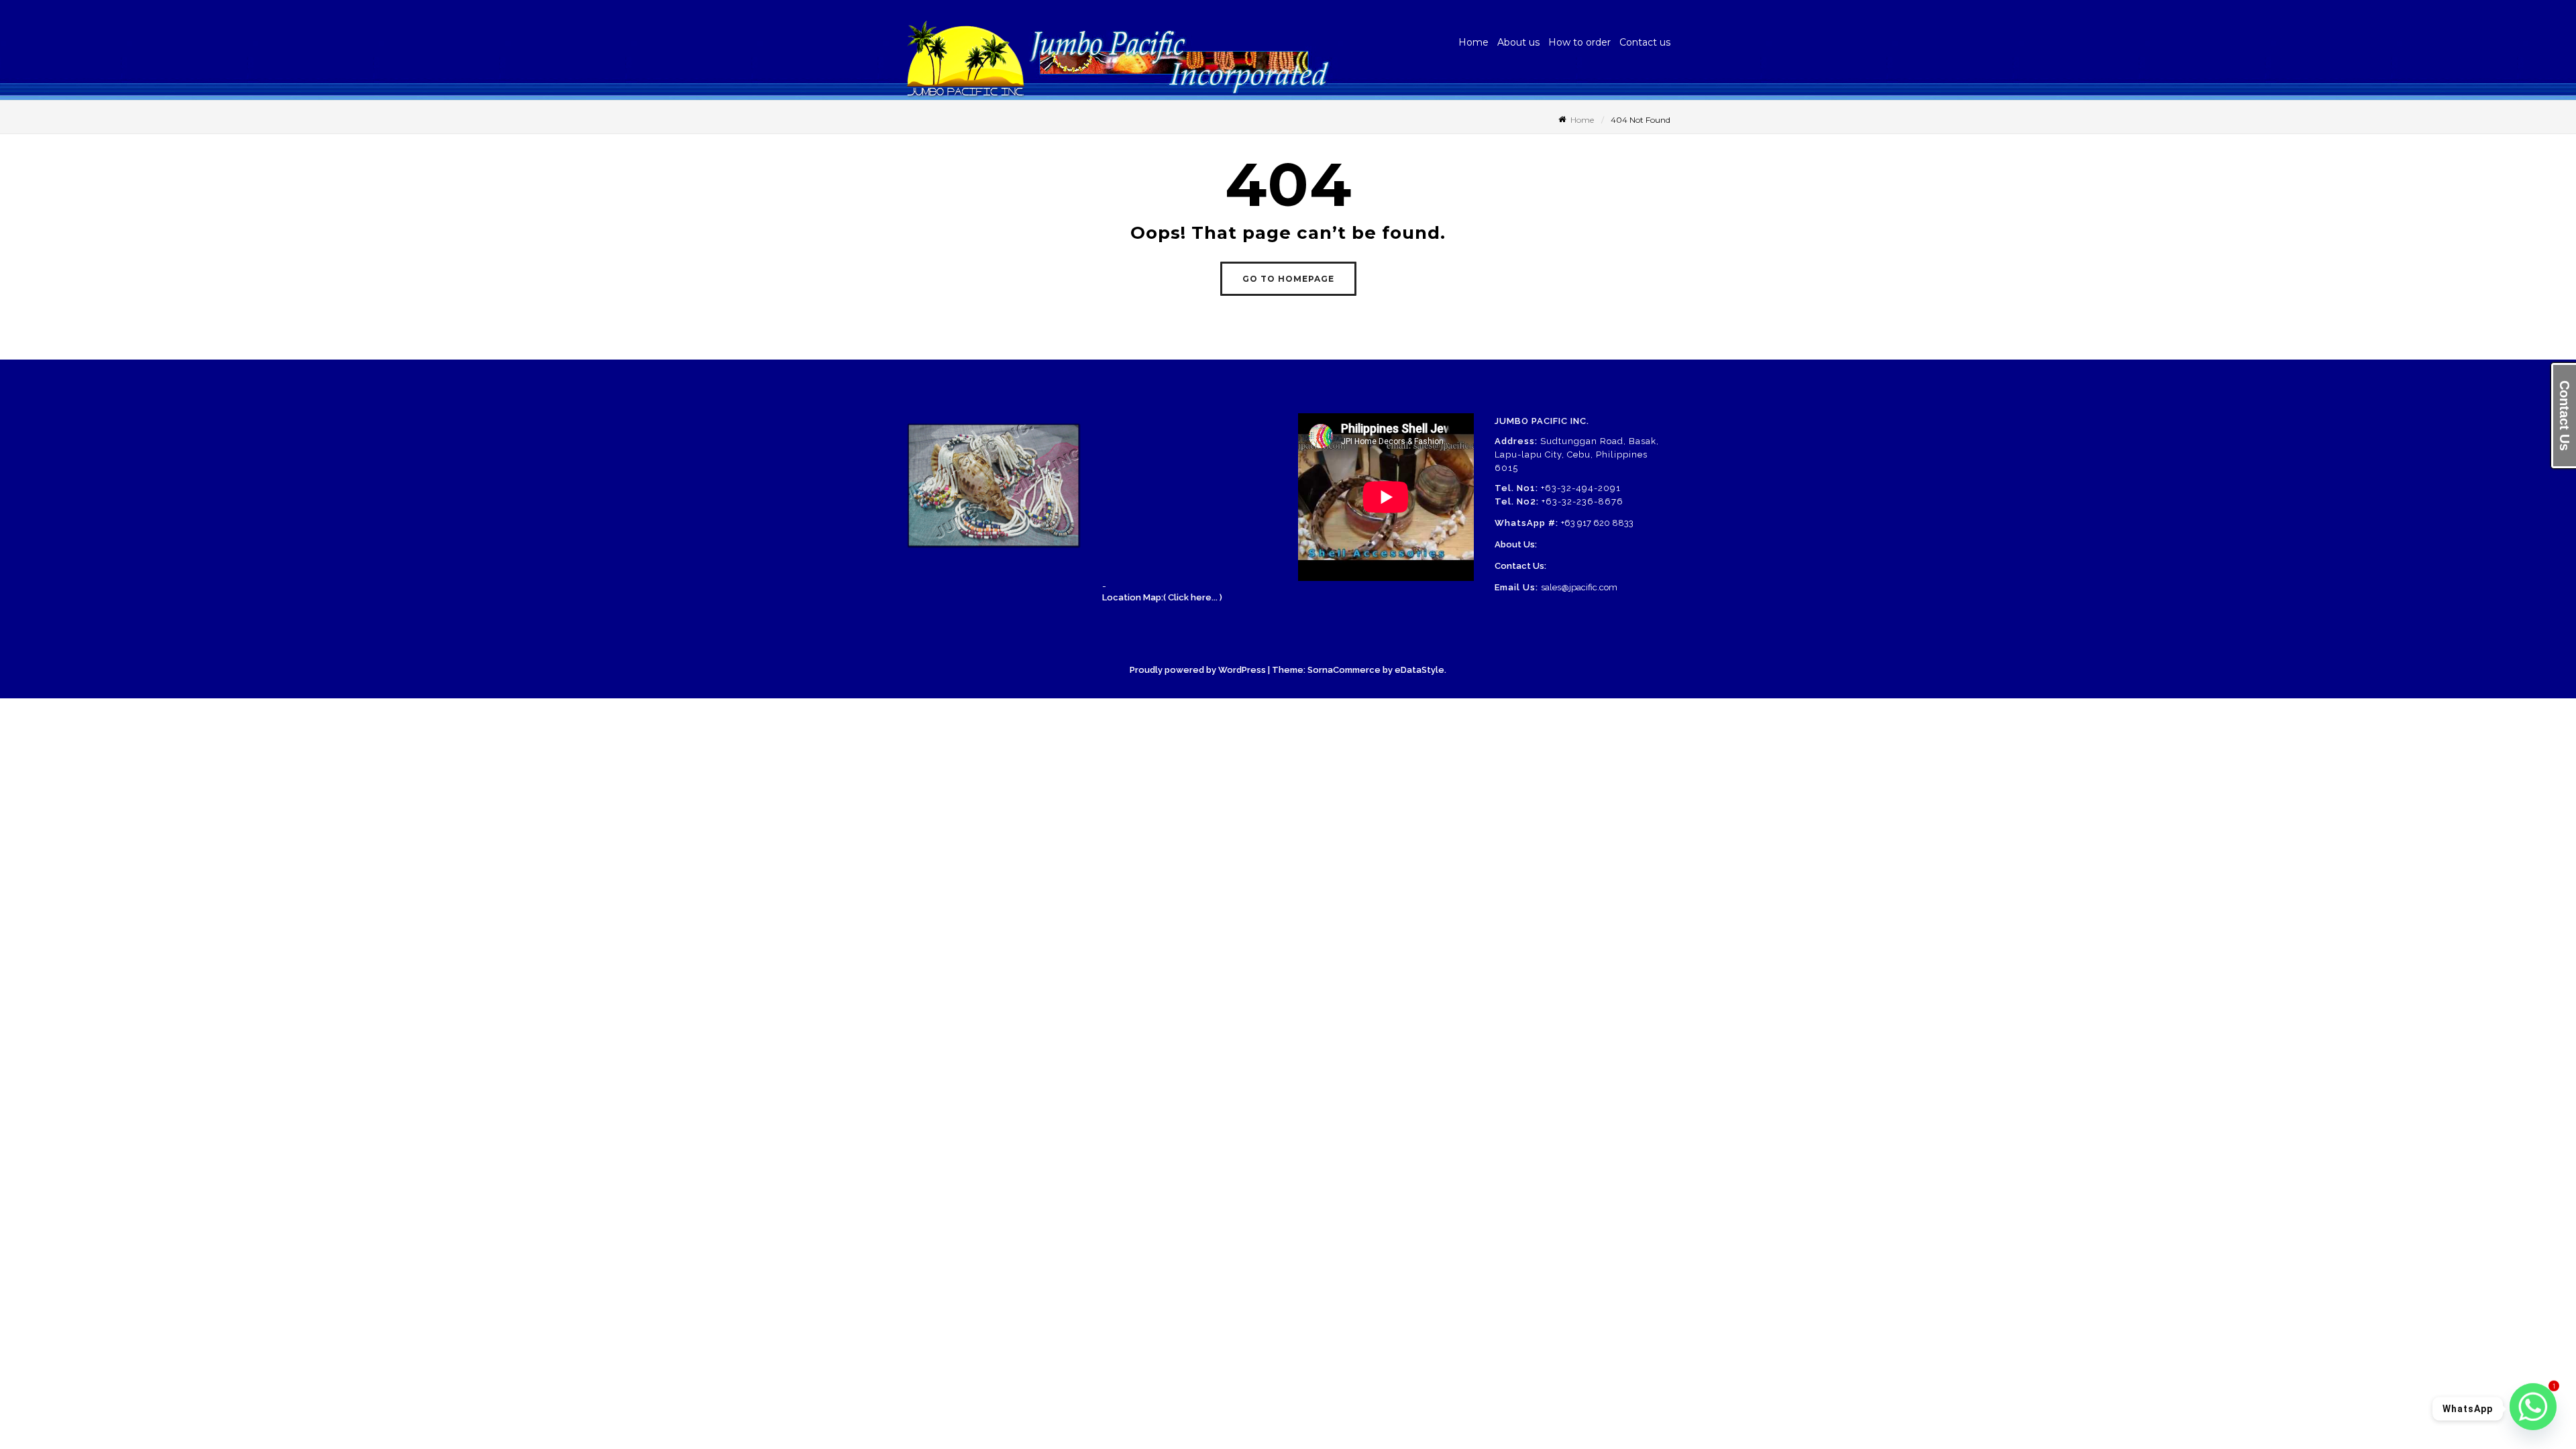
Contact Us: (1520, 566)
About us (1518, 42)
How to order (1579, 42)
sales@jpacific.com (1579, 587)
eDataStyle (1419, 670)
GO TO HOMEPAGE (1288, 279)
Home (1473, 42)
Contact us (1645, 42)
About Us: (1516, 544)
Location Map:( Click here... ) (1162, 597)
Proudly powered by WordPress (1198, 670)
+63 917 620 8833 (1597, 523)
